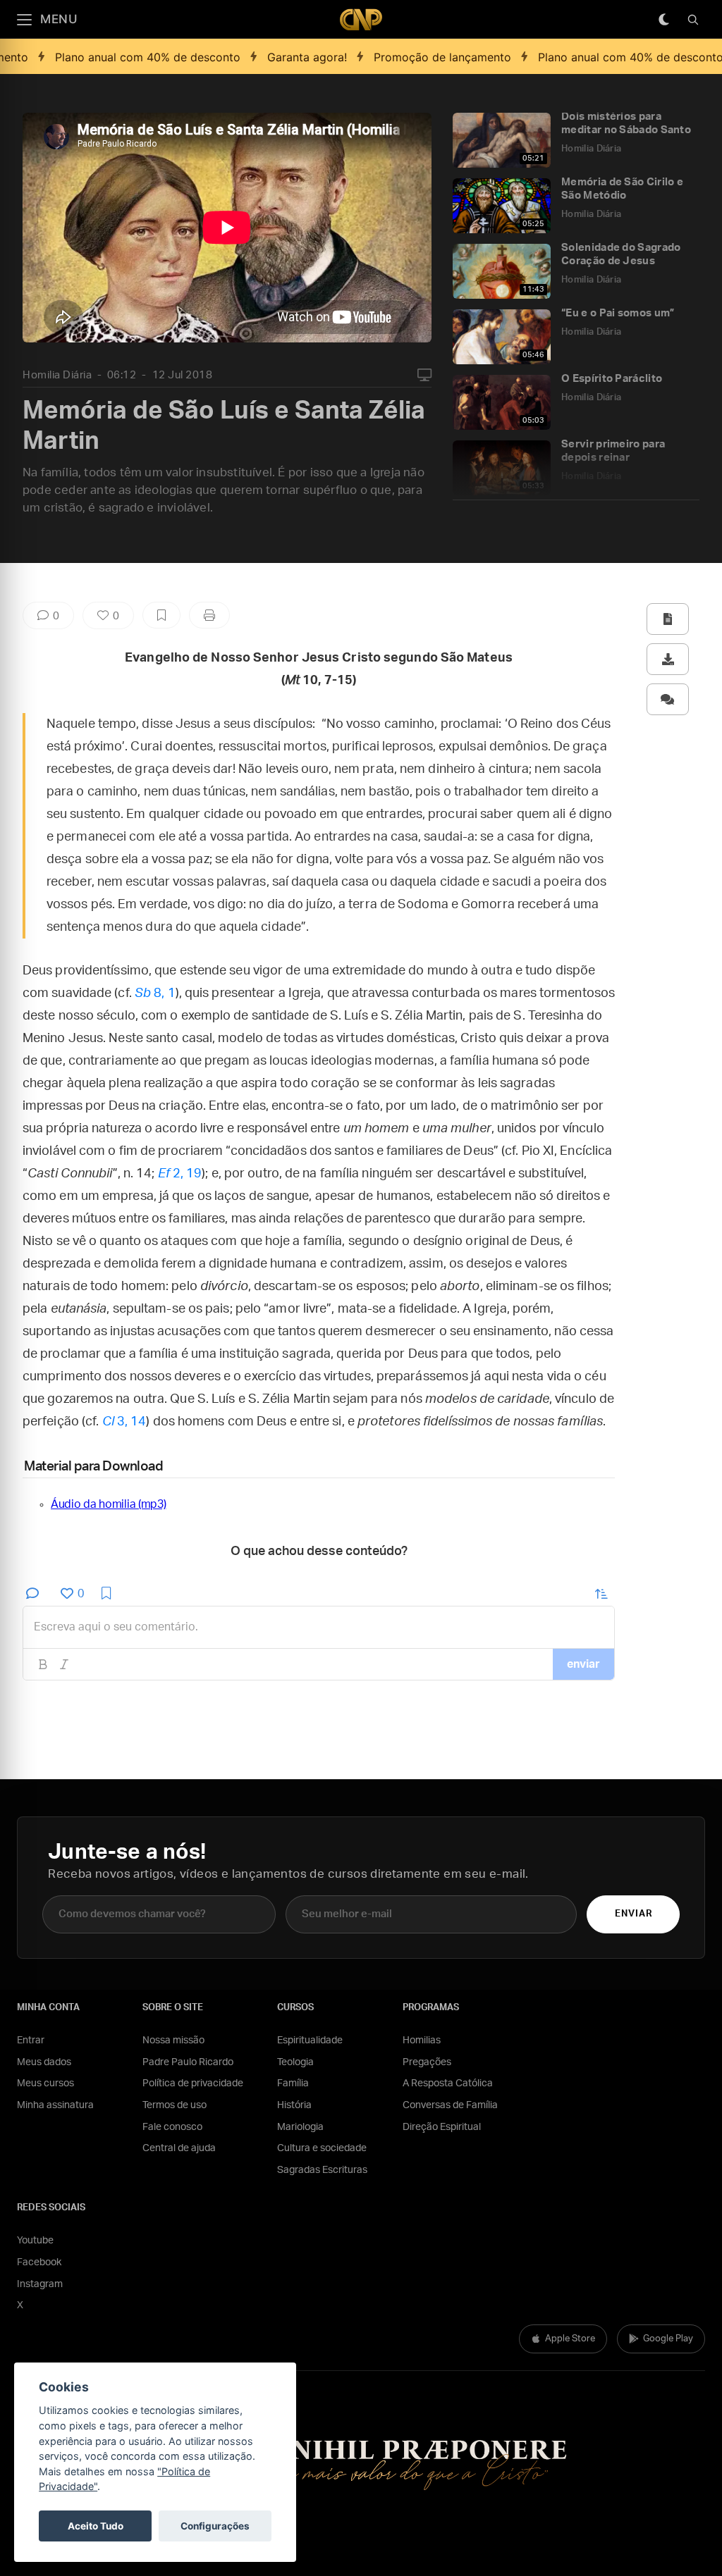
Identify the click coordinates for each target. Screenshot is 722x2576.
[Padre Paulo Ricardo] (361, 19)
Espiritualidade (310, 2041)
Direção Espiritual (442, 2127)
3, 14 (124, 1422)
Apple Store (570, 2339)
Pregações (427, 2062)
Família (293, 2083)
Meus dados (44, 2062)
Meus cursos (45, 2083)
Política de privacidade (193, 2083)
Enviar (634, 1914)
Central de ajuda (179, 2148)
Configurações (215, 2526)
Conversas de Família (450, 2105)
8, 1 (155, 993)
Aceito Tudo (96, 2526)
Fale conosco (172, 2127)
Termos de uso (175, 2105)
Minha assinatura (55, 2105)
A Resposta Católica (448, 2083)
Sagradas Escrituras (322, 2170)
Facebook (39, 2262)
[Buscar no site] (693, 20)
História (294, 2105)
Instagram (40, 2284)
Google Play (668, 2339)
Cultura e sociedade (322, 2148)
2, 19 (180, 1174)
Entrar (31, 2041)
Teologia (295, 2062)
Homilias (422, 2041)
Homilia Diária (57, 375)
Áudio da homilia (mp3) (108, 1504)
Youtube (35, 2241)
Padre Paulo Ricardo (188, 2062)
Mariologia (300, 2127)
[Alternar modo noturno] (663, 20)
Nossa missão (173, 2041)
